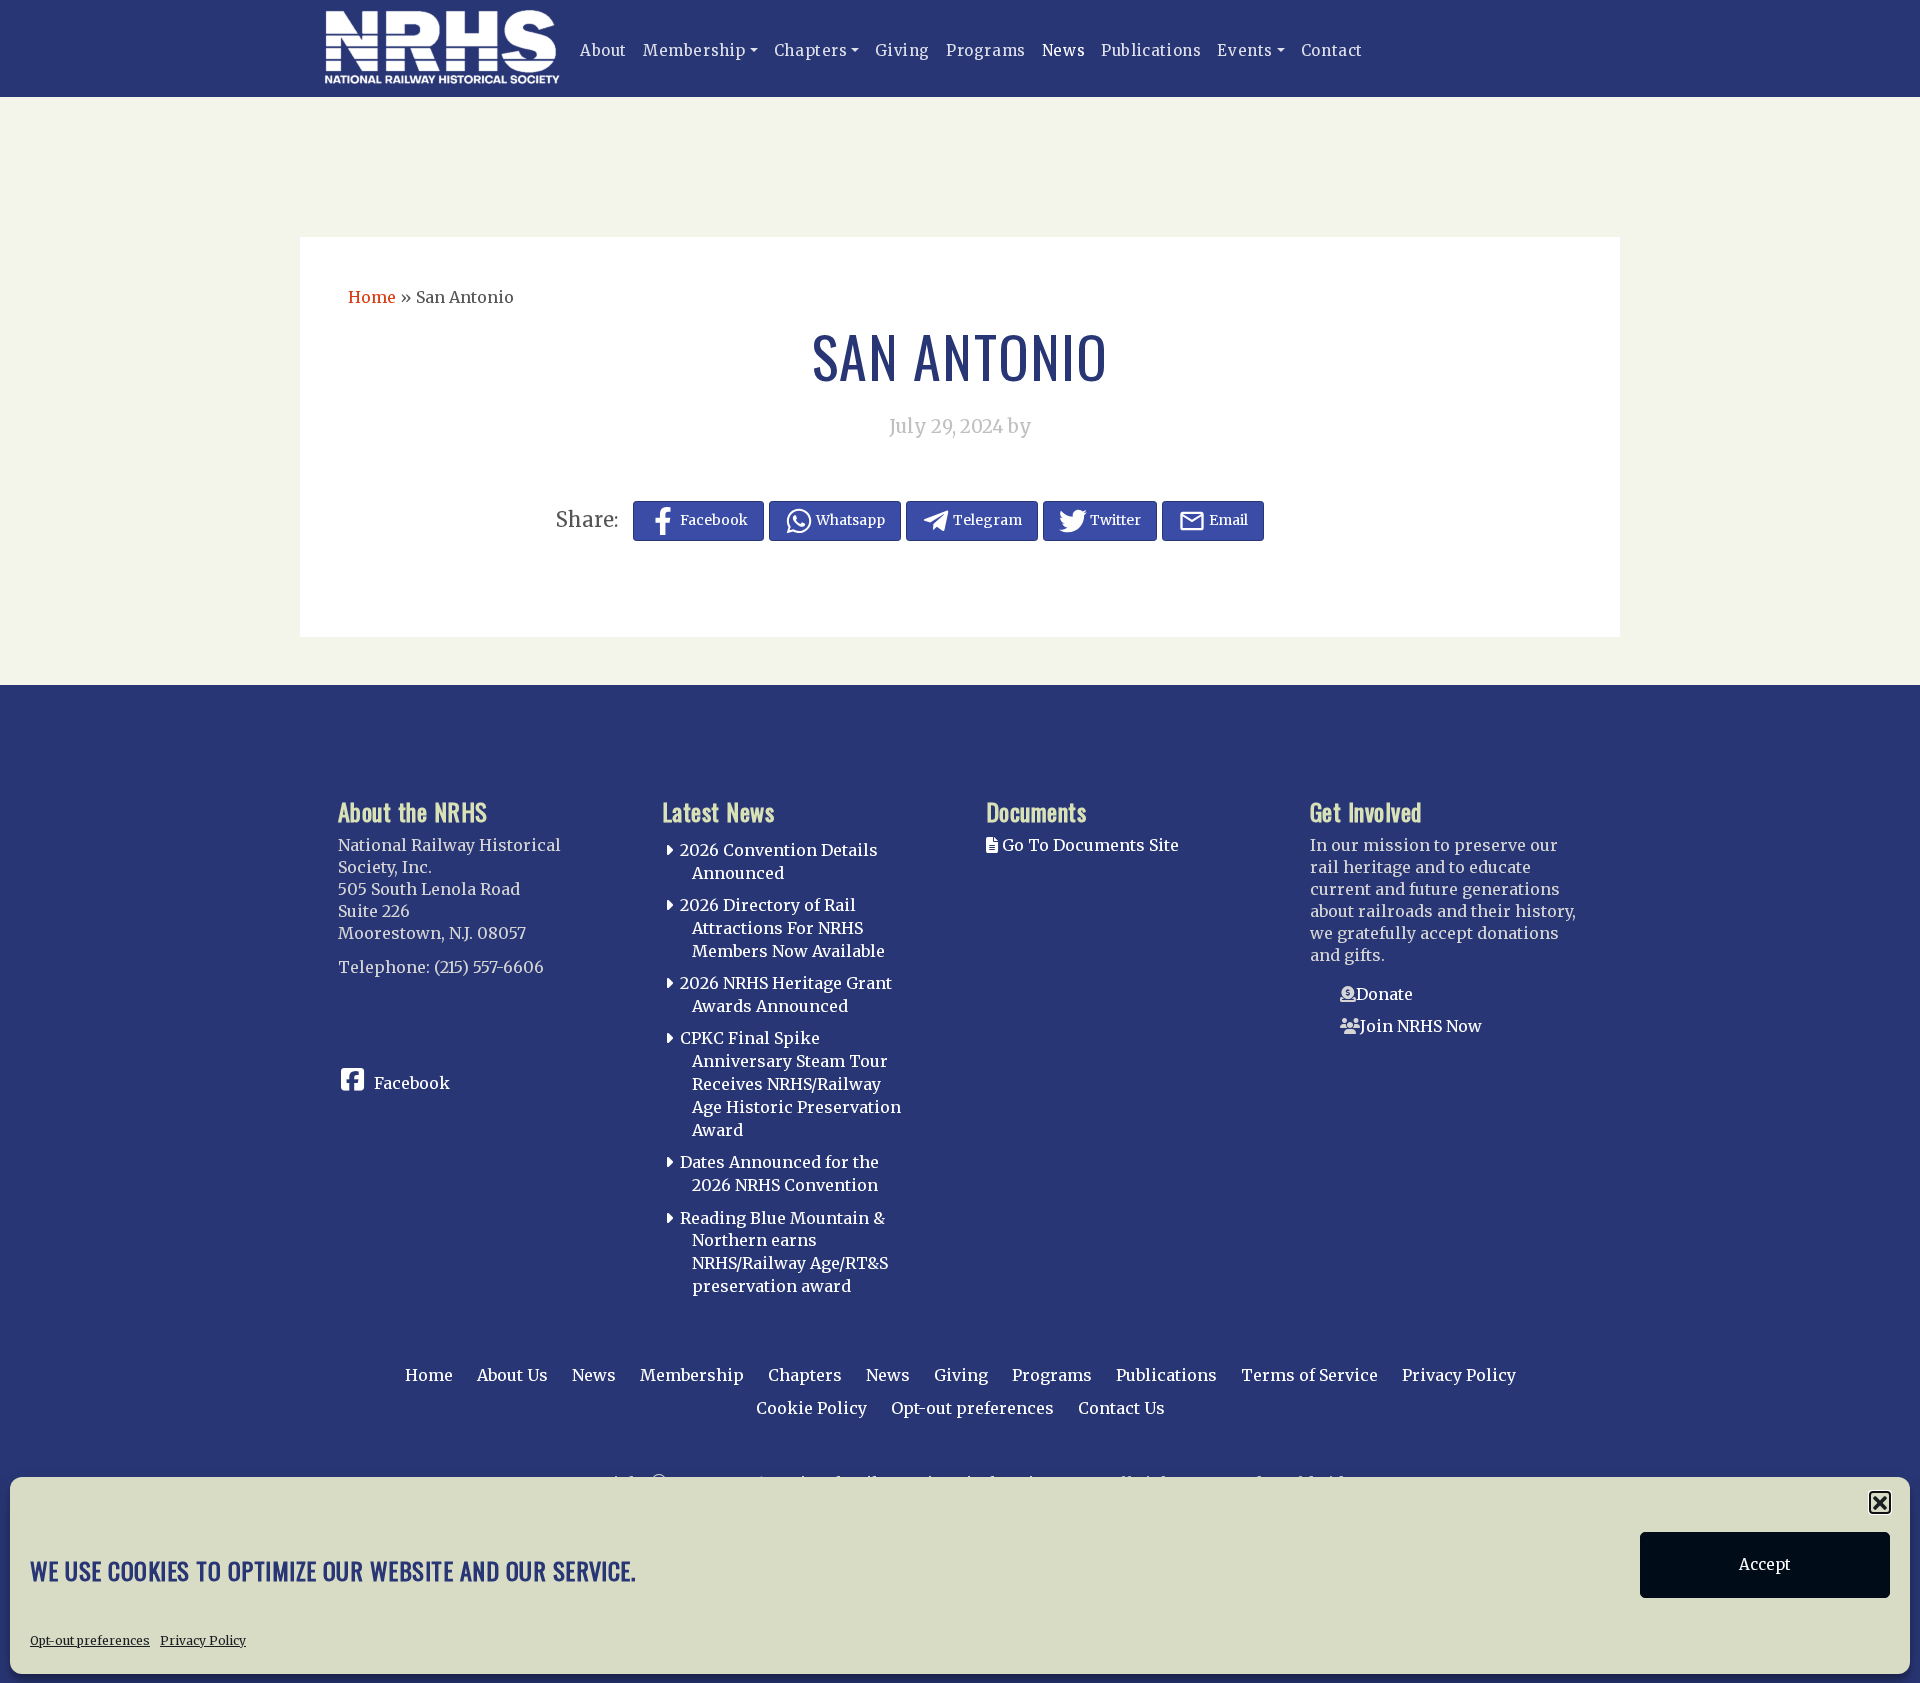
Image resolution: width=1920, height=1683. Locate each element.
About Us (512, 1375)
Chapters (811, 50)
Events (1245, 50)
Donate (1384, 994)
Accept (1765, 1564)
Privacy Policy (203, 1639)
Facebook (412, 1083)
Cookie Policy (811, 1408)
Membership (694, 50)
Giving (902, 50)
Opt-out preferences (90, 1639)
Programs (986, 50)
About (603, 50)
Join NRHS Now (1421, 1026)
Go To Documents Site (1088, 845)
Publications (1151, 50)
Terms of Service (1309, 1375)
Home (372, 297)
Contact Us (1121, 1408)
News (1063, 50)
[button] (1880, 1502)
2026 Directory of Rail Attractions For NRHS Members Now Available (782, 928)
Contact (1332, 50)
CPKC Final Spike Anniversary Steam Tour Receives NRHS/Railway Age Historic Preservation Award (790, 1083)
